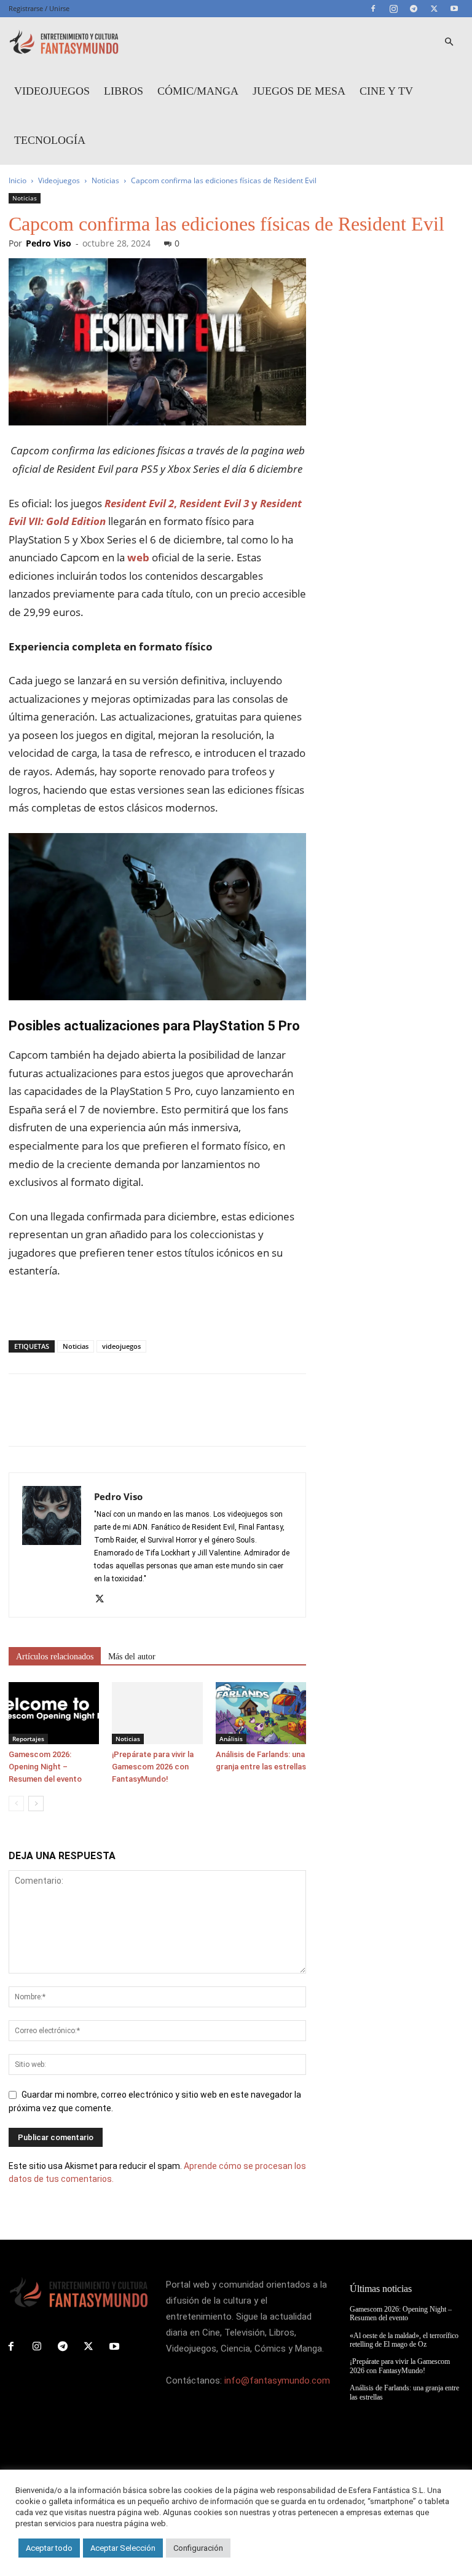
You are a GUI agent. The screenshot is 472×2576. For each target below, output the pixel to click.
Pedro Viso (49, 243)
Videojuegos (52, 91)
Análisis (231, 1739)
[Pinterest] (77, 1421)
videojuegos (121, 1346)
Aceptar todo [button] (49, 2548)
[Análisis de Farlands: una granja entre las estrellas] (261, 1713)
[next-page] (36, 1804)
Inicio (18, 180)
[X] (434, 9)
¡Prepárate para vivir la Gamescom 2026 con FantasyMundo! (153, 1767)
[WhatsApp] (106, 1421)
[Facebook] (373, 9)
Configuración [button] (198, 2548)
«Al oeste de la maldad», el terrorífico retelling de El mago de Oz (404, 2340)
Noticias (105, 180)
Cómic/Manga (198, 91)
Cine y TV (386, 91)
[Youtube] (454, 9)
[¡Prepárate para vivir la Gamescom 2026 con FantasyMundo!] (157, 1713)
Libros (124, 91)
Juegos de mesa (299, 91)
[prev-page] (16, 1804)
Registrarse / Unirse (39, 8)
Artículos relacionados (55, 1657)
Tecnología (50, 140)
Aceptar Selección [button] (123, 2548)
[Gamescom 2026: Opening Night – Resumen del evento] (54, 1713)
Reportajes (28, 1739)
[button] (449, 42)
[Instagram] (393, 9)
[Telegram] (414, 9)
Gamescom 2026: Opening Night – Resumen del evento (45, 1767)
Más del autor (132, 1657)
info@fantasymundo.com (277, 2380)
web (138, 557)
